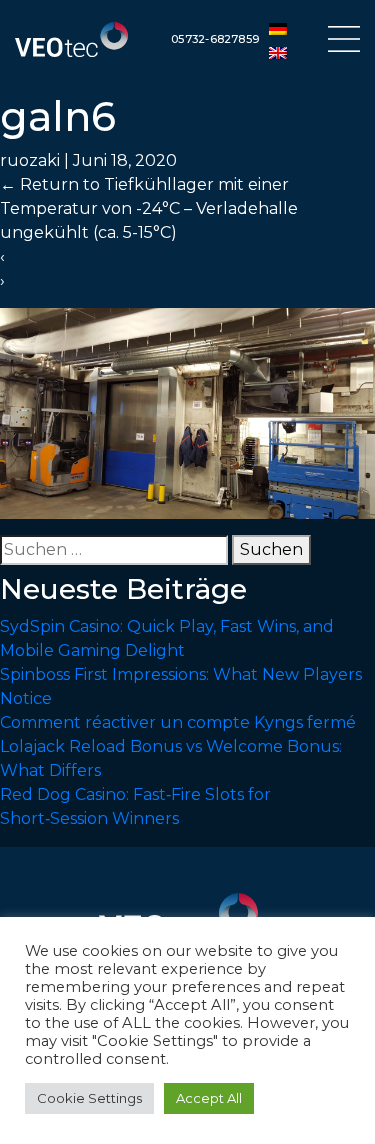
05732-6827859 (215, 39)
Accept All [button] (209, 1098)
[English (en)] (278, 52)
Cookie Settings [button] (89, 1098)
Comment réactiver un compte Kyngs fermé (178, 722)
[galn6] (187, 412)
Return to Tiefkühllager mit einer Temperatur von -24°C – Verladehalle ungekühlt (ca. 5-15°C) (149, 208)
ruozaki (30, 160)
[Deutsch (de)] (278, 28)
